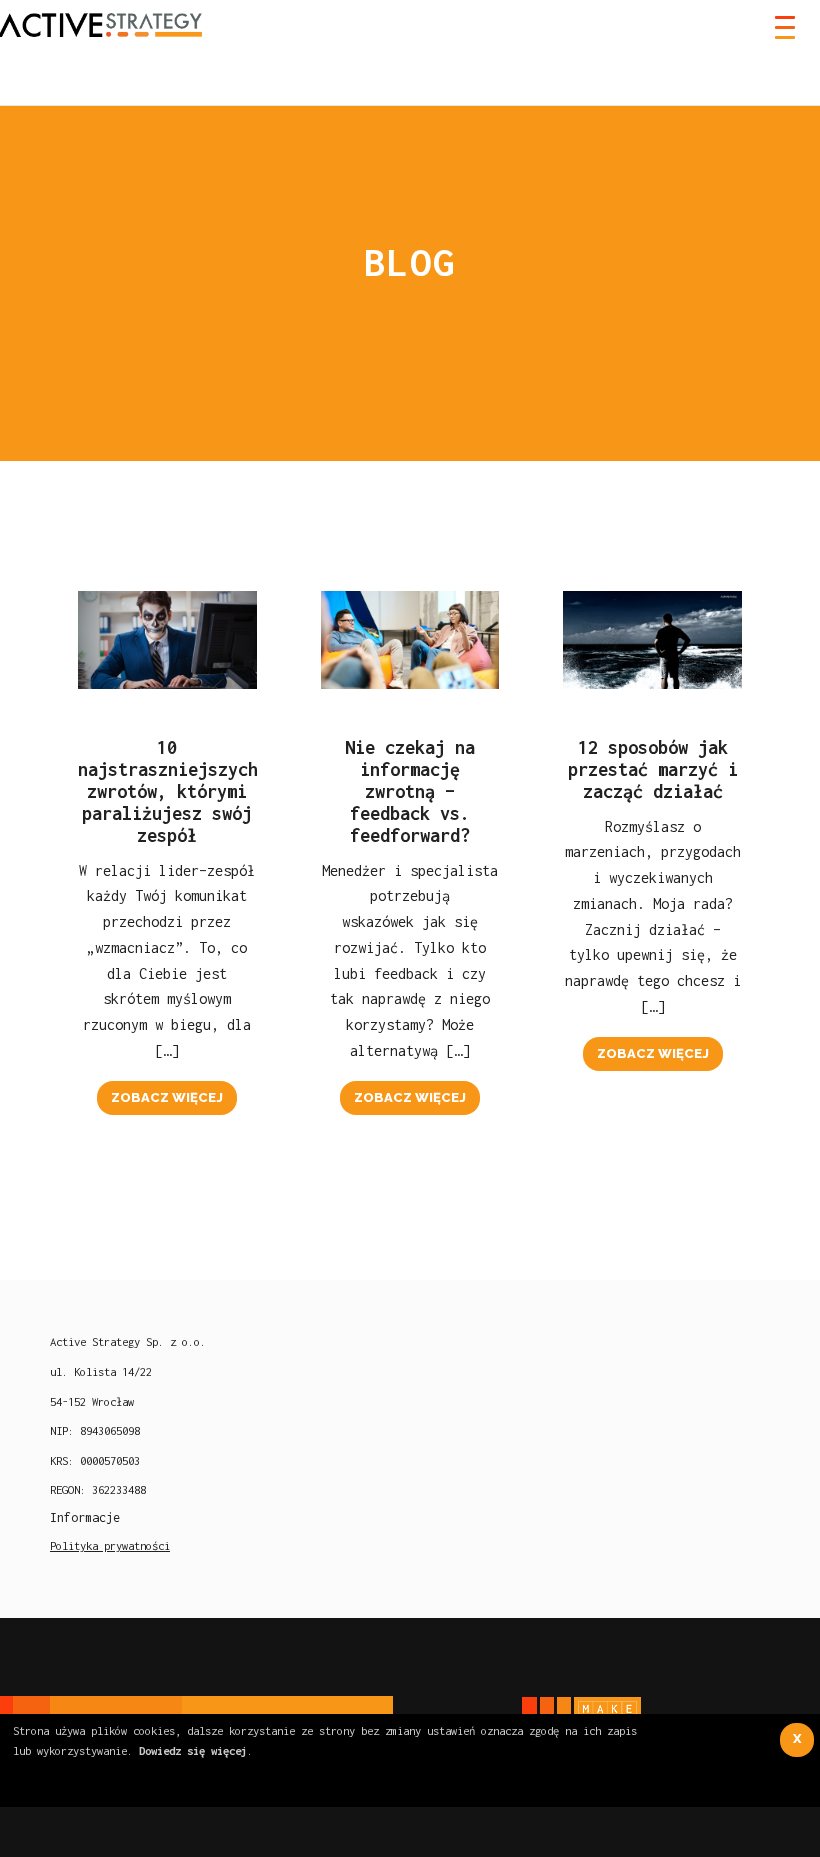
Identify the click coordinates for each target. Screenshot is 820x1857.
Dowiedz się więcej (193, 1750)
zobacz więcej (167, 1097)
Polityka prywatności (110, 1545)
